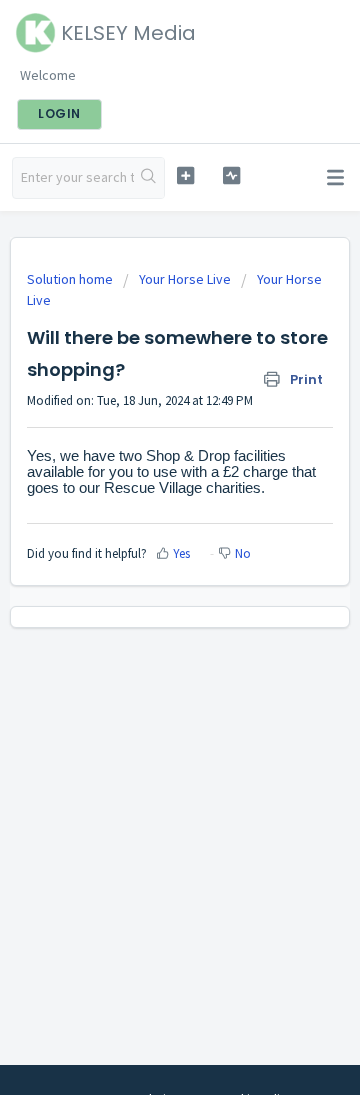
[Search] (149, 178)
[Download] (143, 534)
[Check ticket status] (231, 175)
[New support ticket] (185, 175)
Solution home (71, 279)
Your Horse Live (185, 279)
